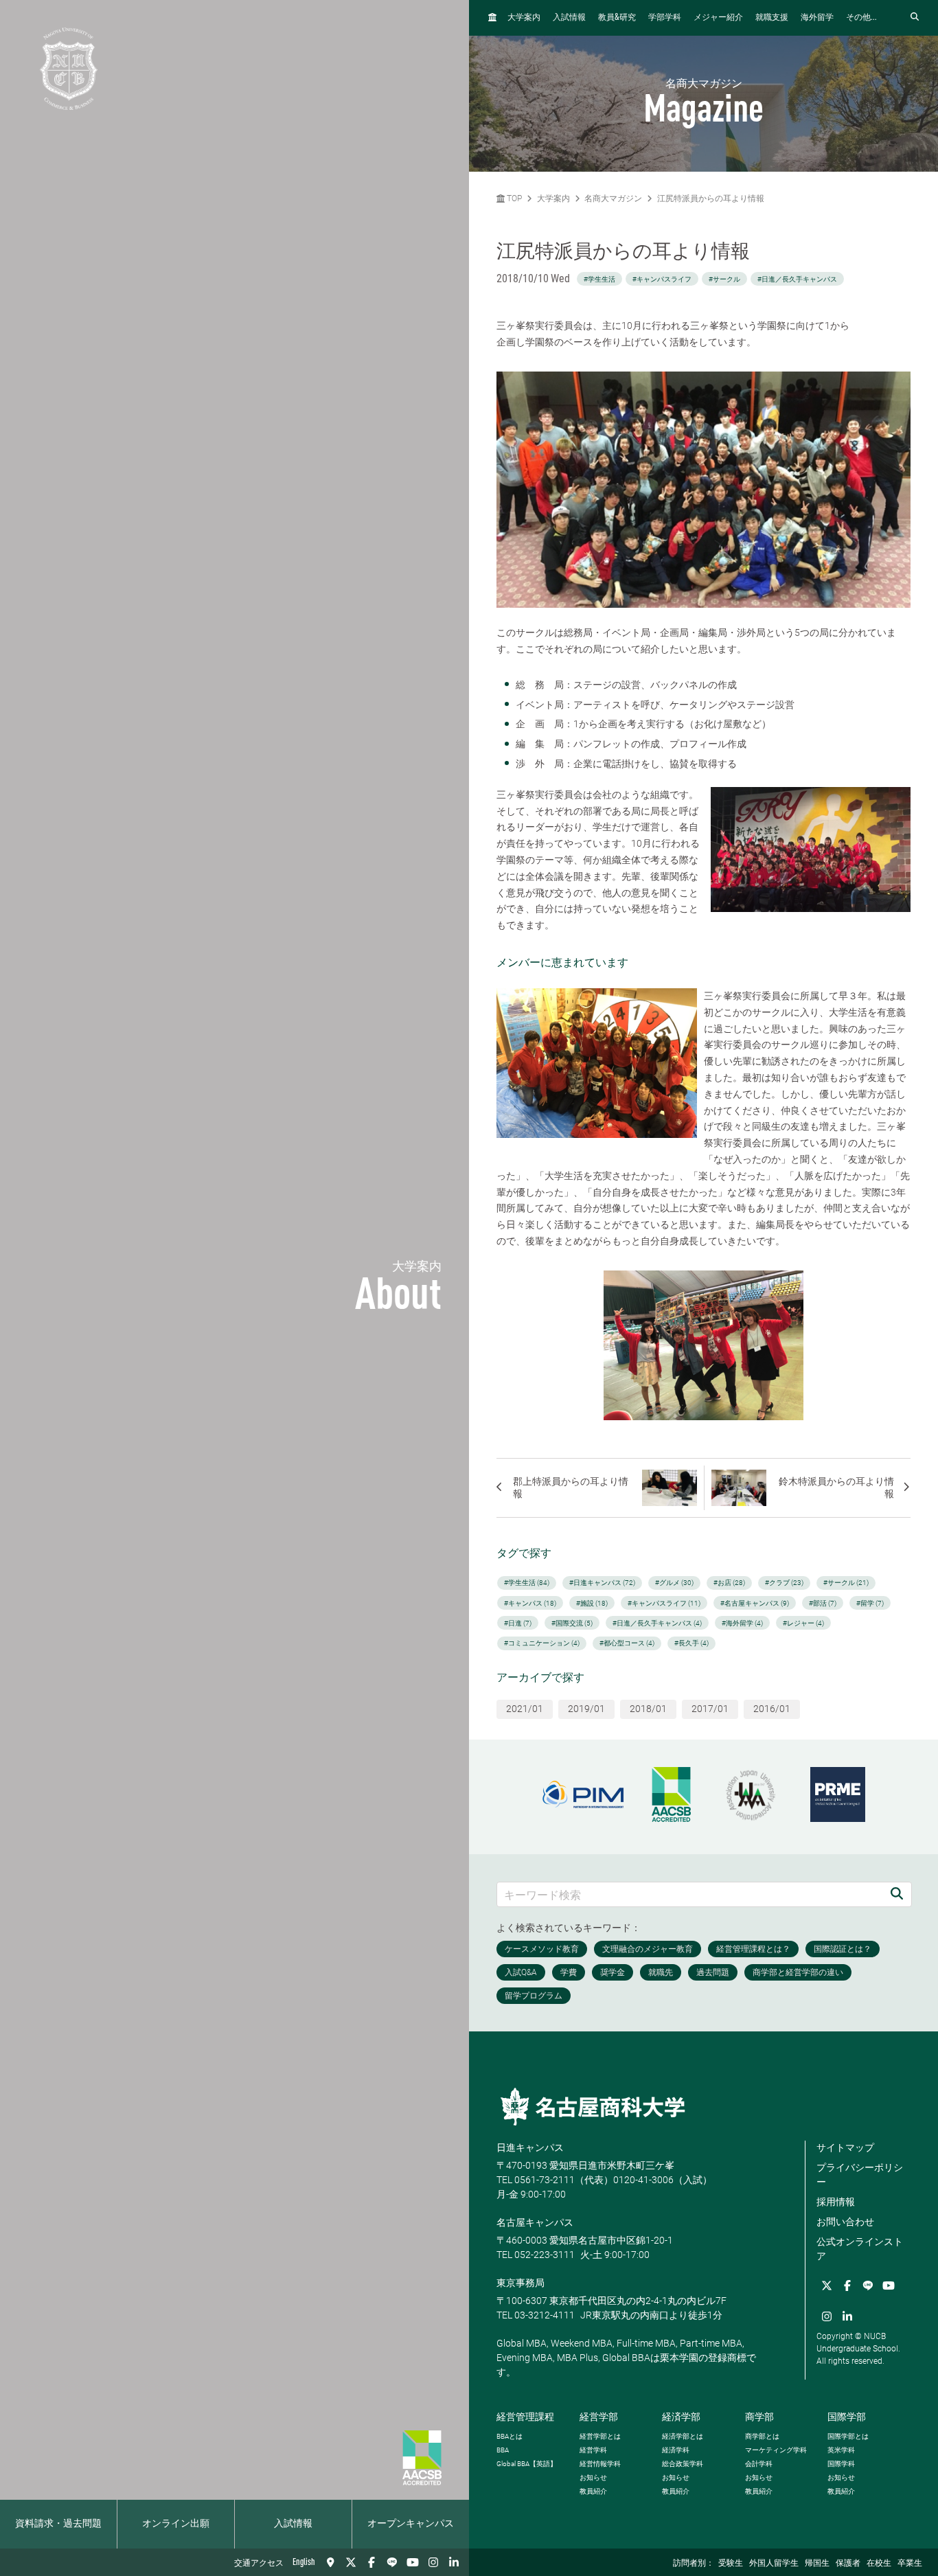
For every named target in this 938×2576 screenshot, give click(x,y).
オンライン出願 (176, 2524)
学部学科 (665, 18)
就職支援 (772, 18)
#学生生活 (599, 279)
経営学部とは (600, 2436)
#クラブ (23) (784, 1583)
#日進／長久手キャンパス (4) (657, 1623)
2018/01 (648, 1709)
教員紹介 (593, 2491)
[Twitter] (351, 2562)
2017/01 (710, 1709)
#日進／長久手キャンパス (797, 279)
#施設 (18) (592, 1603)
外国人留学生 (774, 2564)
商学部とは (762, 2436)
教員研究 (617, 18)
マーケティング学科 (776, 2450)
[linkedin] (454, 2562)
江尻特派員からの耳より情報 (711, 198)
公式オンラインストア (860, 2249)
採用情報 (836, 2202)
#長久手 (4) (691, 1643)
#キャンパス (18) (530, 1603)
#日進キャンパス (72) (602, 1583)
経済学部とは (683, 2436)
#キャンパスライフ (662, 279)
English (304, 2562)
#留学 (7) (870, 1603)
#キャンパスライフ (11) (664, 1603)
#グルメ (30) (674, 1583)
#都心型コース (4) (627, 1643)
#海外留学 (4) (742, 1623)
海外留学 (817, 18)
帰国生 (817, 2564)
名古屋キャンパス (535, 2222)
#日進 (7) (518, 1623)
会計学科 (759, 2464)
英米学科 (841, 2450)
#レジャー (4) (803, 1623)
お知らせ (593, 2477)
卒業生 (910, 2564)
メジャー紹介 (718, 18)
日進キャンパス (530, 2147)
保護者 (848, 2564)
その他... (861, 18)
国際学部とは (848, 2436)
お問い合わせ (845, 2222)
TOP (513, 198)
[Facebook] (371, 2562)
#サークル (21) (846, 1583)
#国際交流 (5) (572, 1623)
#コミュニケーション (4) (542, 1643)
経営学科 (593, 2450)
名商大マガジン (613, 198)
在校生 (879, 2564)
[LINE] (392, 2562)
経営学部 (599, 2417)
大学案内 (524, 18)
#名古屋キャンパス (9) (755, 1603)
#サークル (724, 279)
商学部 (759, 2417)
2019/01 (586, 1709)
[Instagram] (433, 2562)
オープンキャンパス (411, 2524)
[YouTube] (413, 2562)
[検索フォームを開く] (915, 18)
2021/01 (525, 1709)
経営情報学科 (600, 2464)
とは (510, 2436)
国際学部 (847, 2417)
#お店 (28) (729, 1583)
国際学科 (841, 2464)
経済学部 (681, 2417)
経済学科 (676, 2450)
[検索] (897, 1894)
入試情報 (293, 2524)
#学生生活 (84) (527, 1583)
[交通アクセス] (330, 2562)
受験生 (731, 2564)
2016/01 (772, 1709)
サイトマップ (845, 2147)
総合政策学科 (683, 2464)
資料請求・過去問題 (58, 2524)
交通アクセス (259, 2564)
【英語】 (527, 2464)
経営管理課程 (525, 2417)
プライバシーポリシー (860, 2175)
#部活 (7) (823, 1603)
